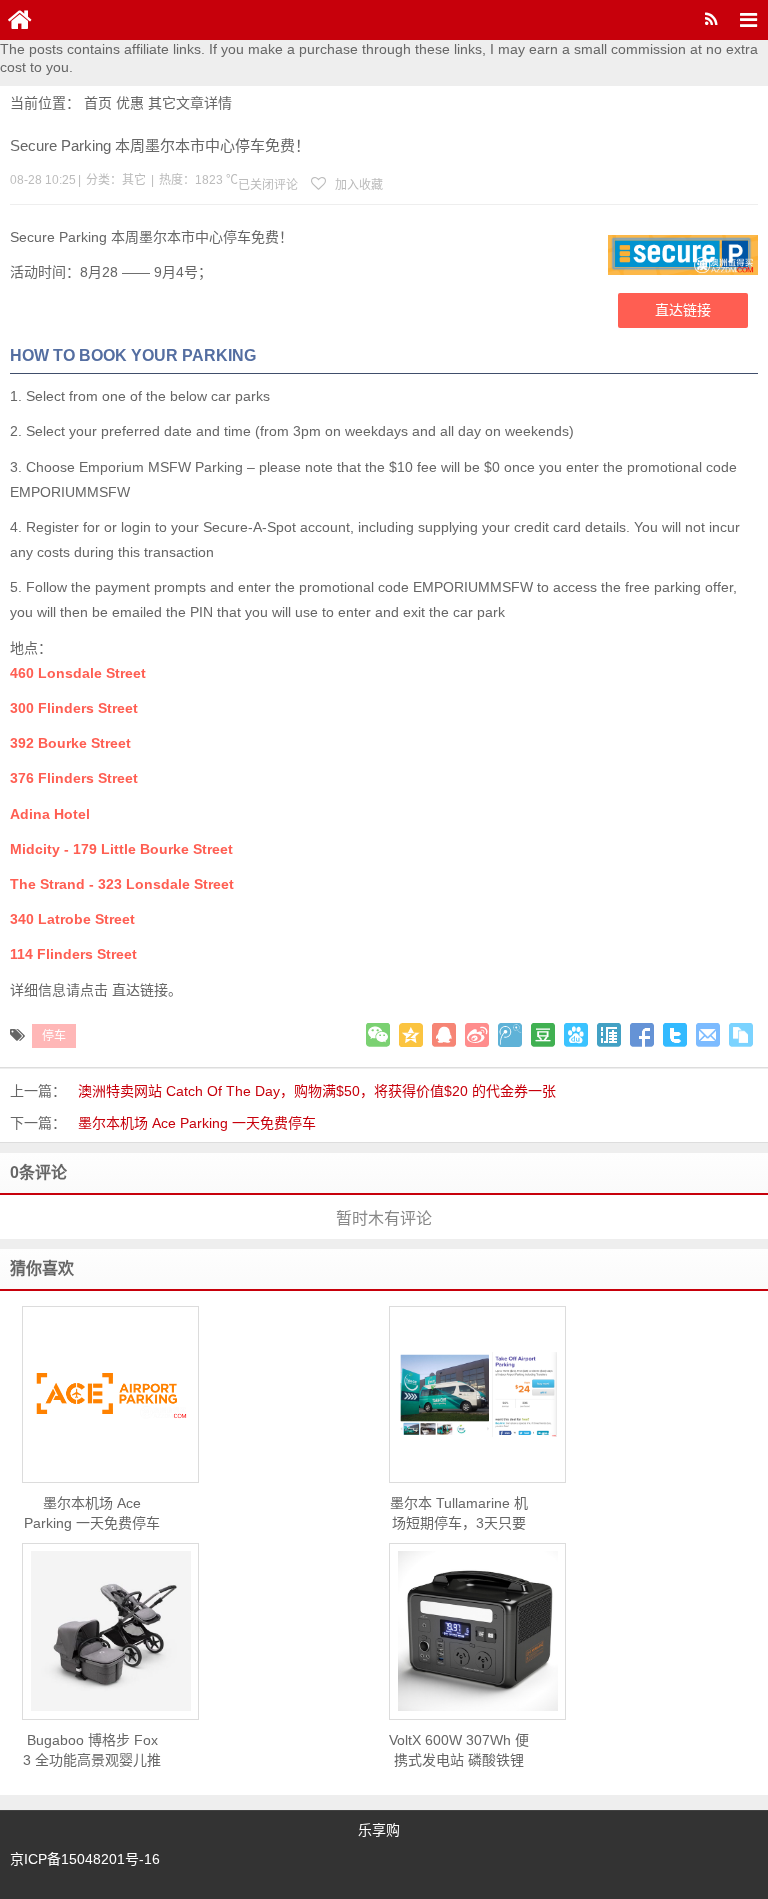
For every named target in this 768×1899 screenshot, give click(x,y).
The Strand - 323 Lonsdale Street (122, 884)
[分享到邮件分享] (708, 1035)
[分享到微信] (378, 1035)
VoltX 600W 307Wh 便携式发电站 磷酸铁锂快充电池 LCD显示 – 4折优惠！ (459, 1751)
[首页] (20, 20)
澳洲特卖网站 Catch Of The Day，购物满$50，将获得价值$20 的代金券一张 (317, 1091)
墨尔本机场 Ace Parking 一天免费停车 (197, 1123)
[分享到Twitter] (675, 1035)
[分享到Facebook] (642, 1035)
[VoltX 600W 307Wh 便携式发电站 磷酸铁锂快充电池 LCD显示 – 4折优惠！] (477, 1631)
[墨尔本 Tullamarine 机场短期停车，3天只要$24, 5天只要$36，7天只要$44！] (477, 1394)
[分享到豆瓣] (543, 1035)
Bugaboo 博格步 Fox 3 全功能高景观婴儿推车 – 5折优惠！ (92, 1751)
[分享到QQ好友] (444, 1035)
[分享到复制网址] (741, 1035)
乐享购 (379, 1830)
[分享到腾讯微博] (510, 1035)
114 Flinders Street (75, 954)
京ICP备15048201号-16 (85, 1859)
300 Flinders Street (74, 708)
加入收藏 (357, 185)
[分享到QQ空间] (411, 1035)
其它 (162, 103)
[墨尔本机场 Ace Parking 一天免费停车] (110, 1394)
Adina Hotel (50, 814)
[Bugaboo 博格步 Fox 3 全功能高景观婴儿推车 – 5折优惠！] (110, 1631)
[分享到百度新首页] (576, 1035)
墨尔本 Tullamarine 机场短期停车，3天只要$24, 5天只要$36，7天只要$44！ (459, 1514)
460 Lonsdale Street (78, 673)
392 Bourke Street (70, 743)
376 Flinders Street (74, 778)
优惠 (130, 103)
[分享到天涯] (609, 1035)
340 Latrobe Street (72, 919)
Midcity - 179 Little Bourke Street (121, 849)
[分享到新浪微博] (477, 1035)
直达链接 (683, 310)
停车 (54, 1036)
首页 (98, 103)
